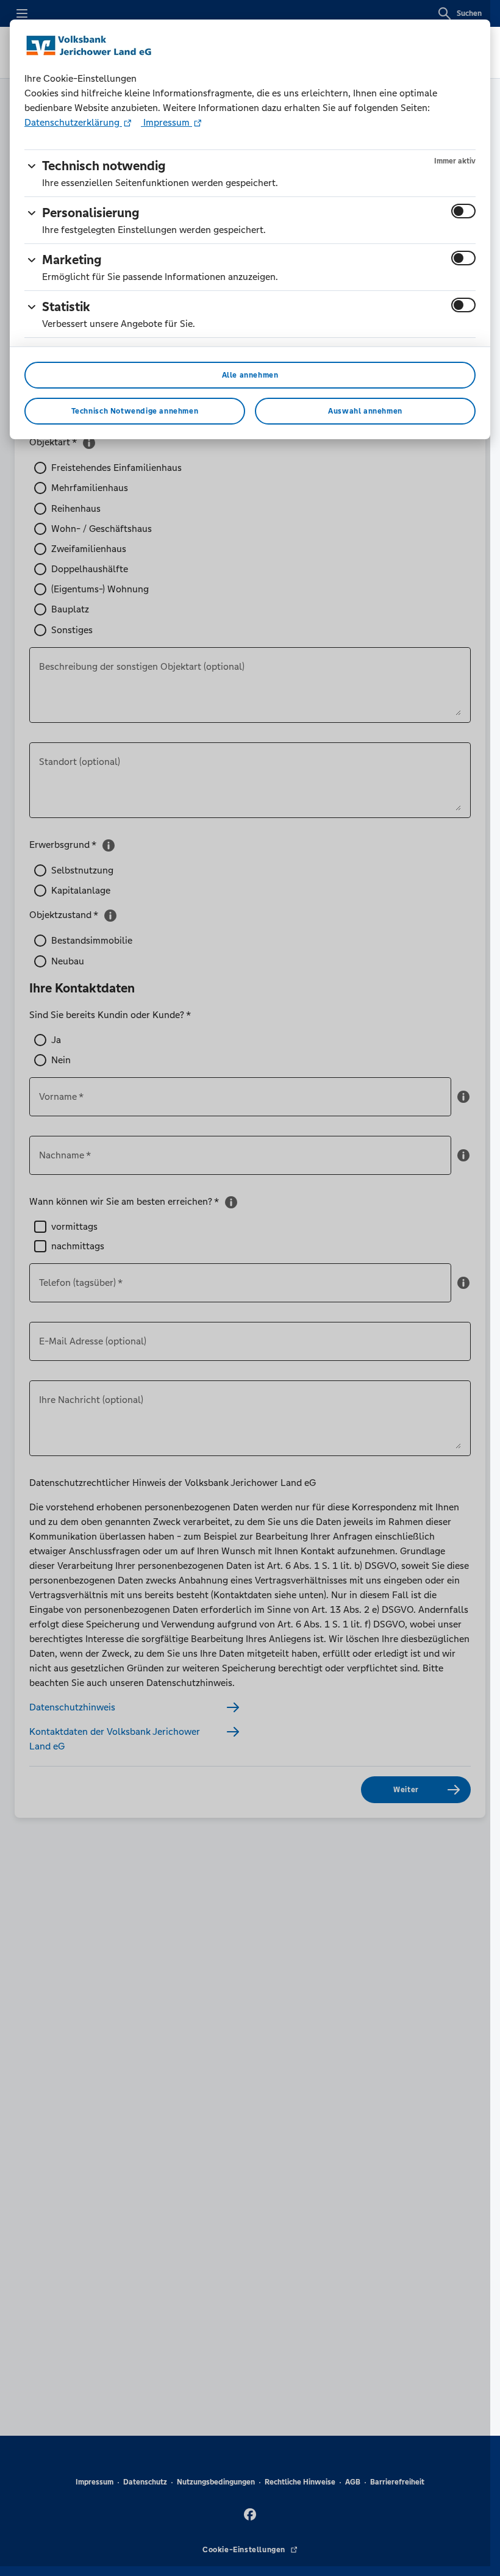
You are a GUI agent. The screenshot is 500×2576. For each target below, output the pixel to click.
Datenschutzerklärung (73, 122)
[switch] (463, 211)
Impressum (166, 122)
